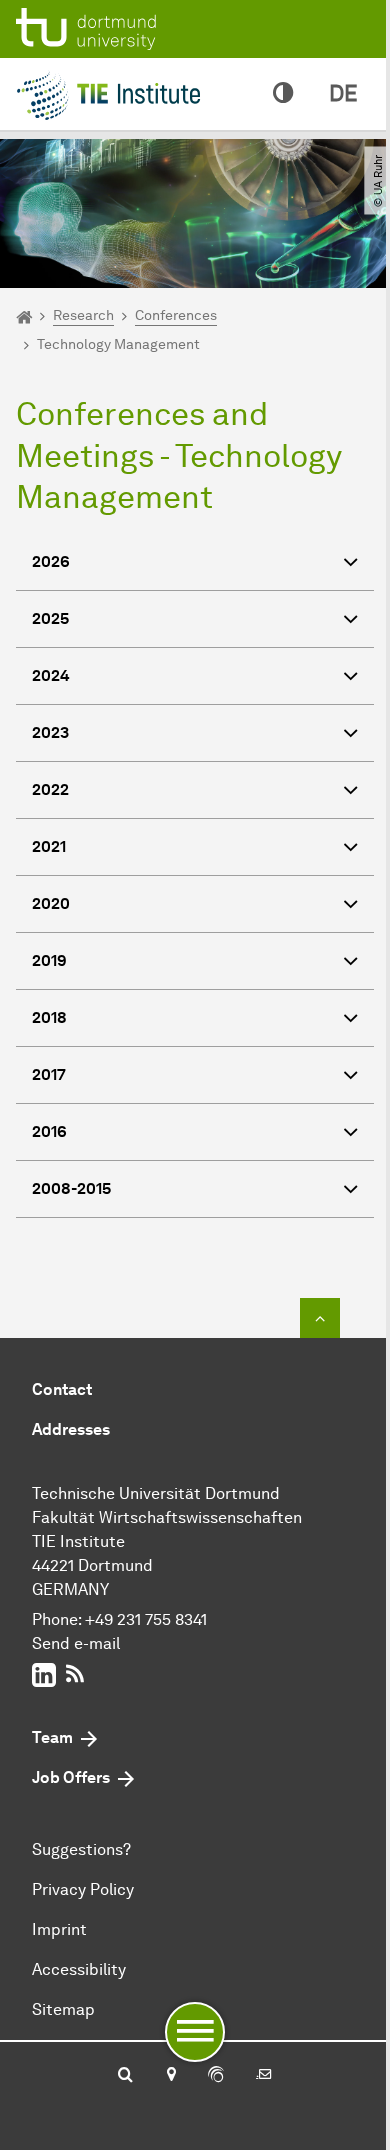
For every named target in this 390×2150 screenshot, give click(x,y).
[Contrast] (283, 94)
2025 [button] (50, 618)
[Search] (125, 2076)
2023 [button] (50, 732)
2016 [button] (49, 1131)
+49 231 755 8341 (146, 1619)
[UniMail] (264, 2076)
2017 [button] (49, 1074)
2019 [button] (49, 960)
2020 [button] (51, 903)
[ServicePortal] (216, 2076)
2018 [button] (49, 1017)
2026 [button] (51, 561)
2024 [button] (51, 675)
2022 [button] (50, 789)
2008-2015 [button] (71, 1188)
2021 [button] (49, 846)
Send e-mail (76, 1643)
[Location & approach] (170, 2076)
